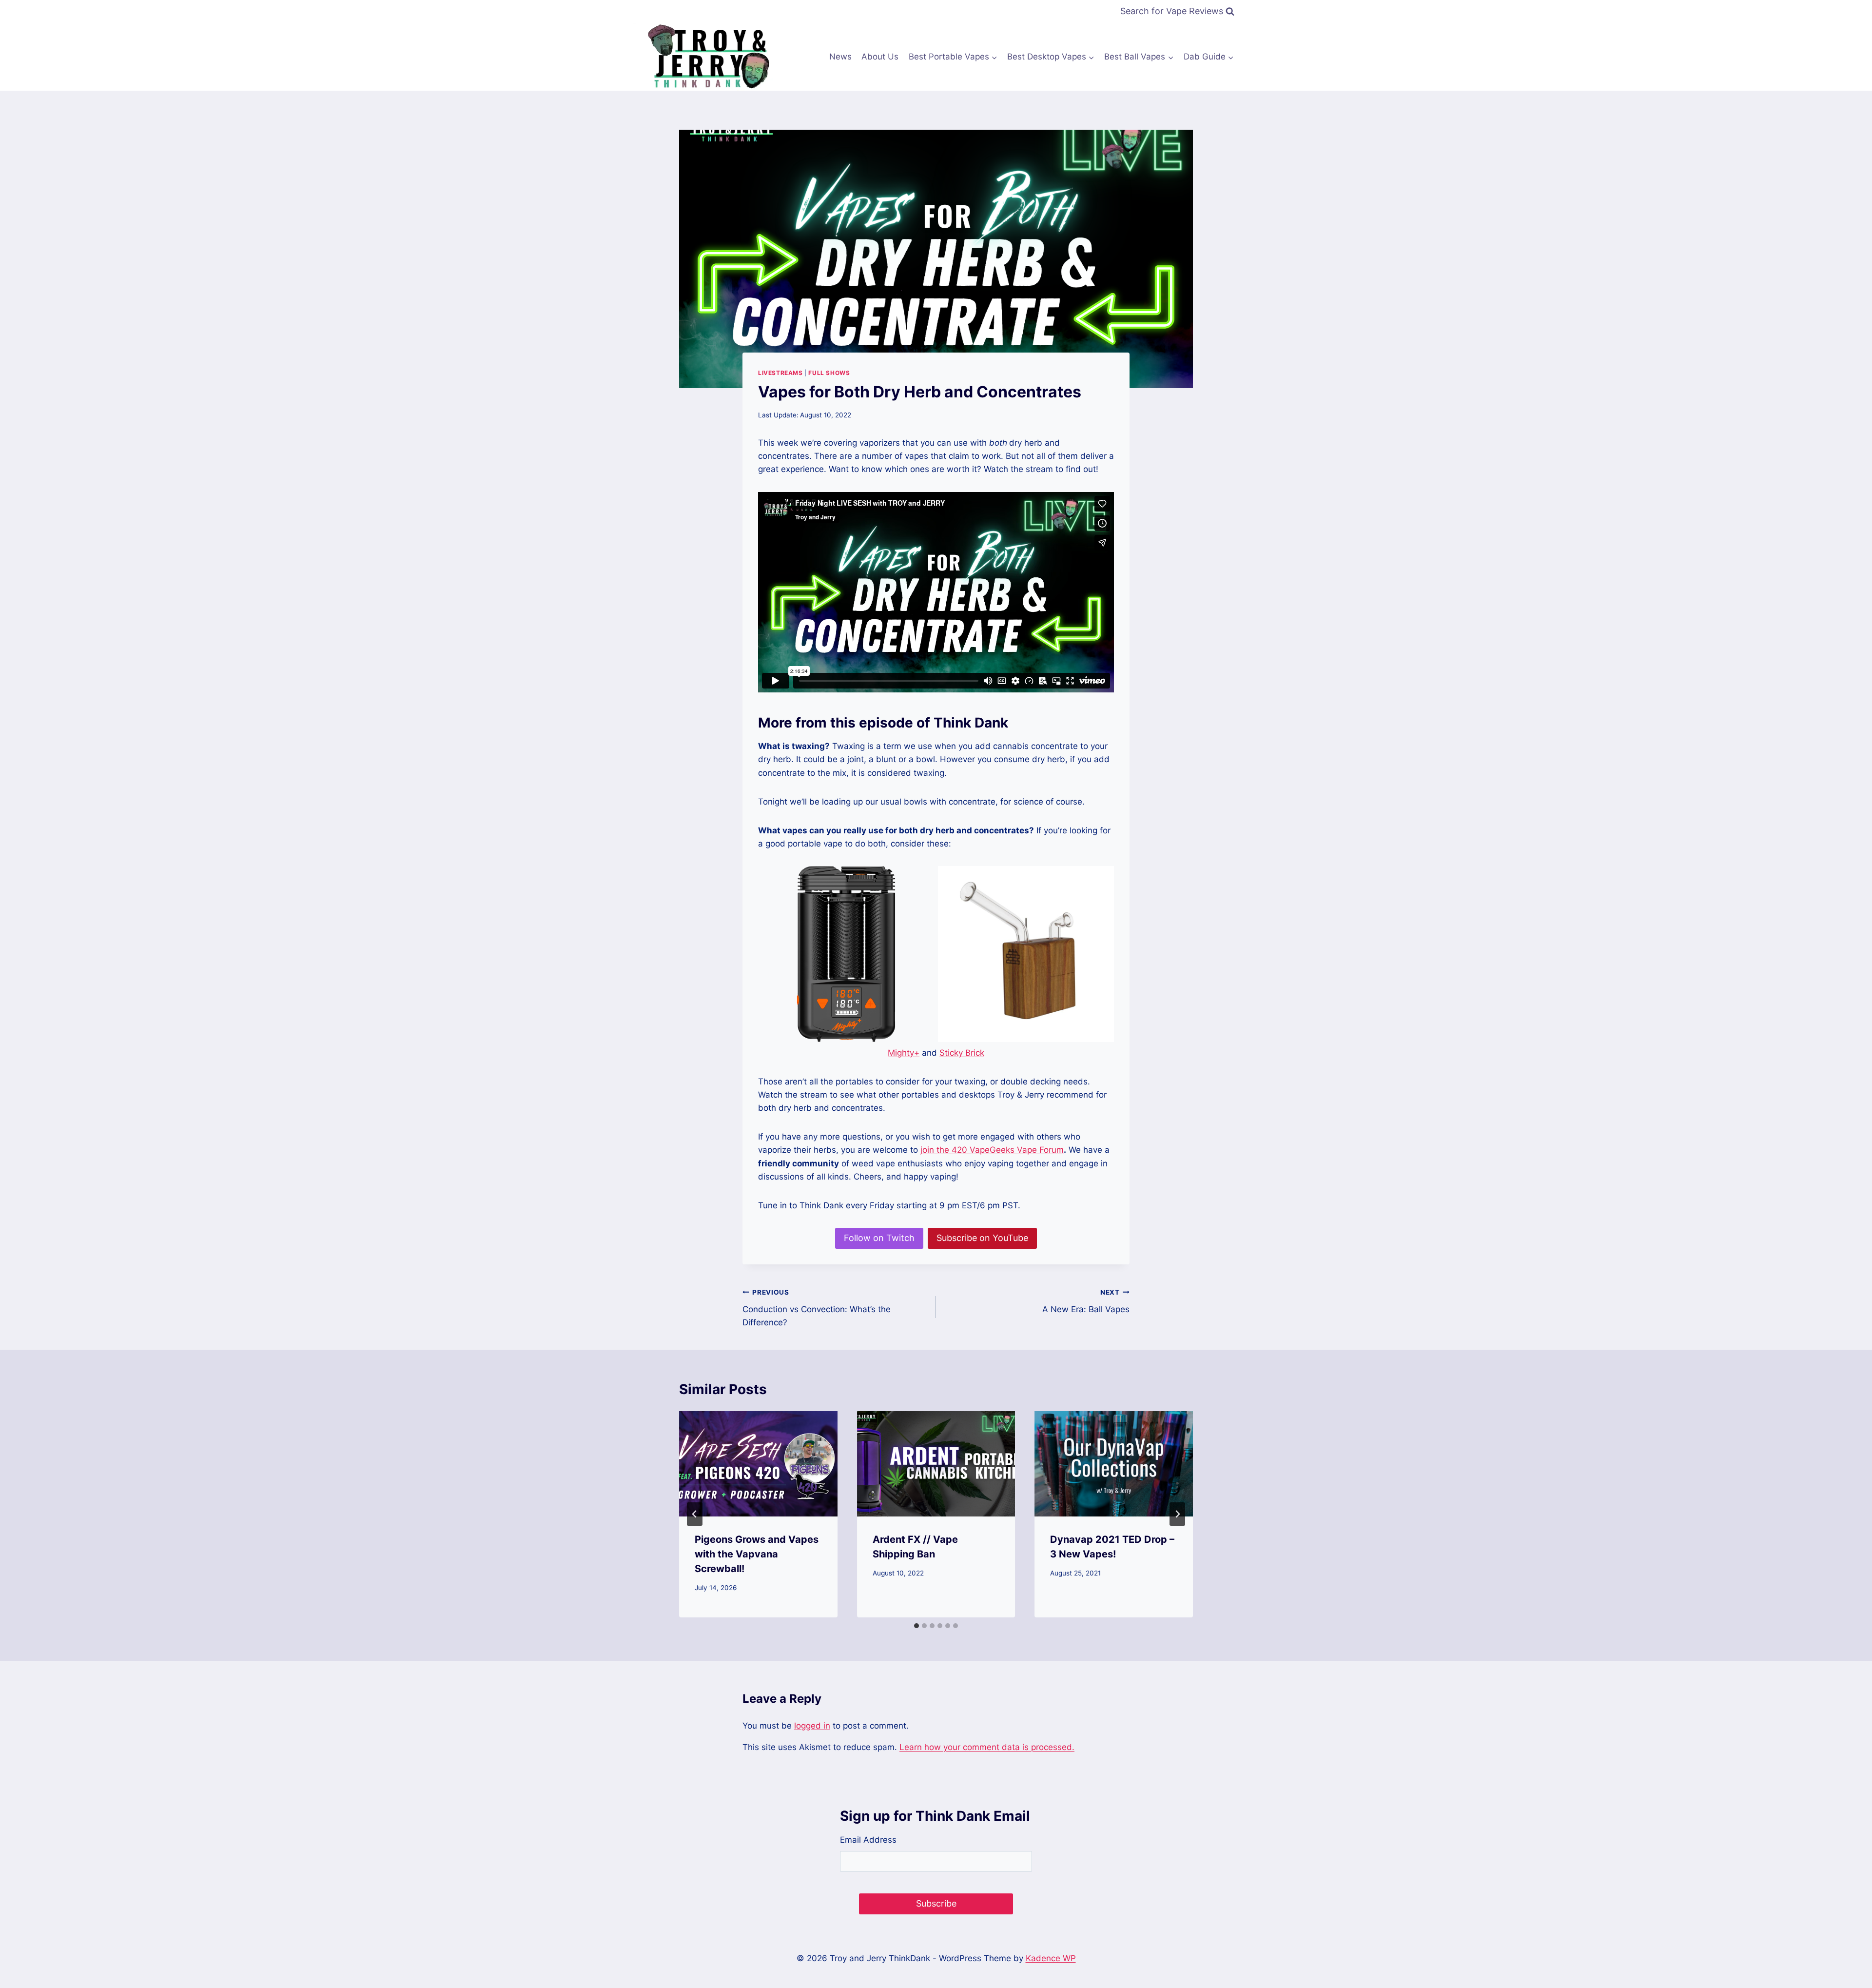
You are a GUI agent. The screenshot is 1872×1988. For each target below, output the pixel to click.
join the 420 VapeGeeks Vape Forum (992, 1150)
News (840, 57)
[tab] (916, 1626)
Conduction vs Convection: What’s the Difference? (817, 1308)
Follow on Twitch (879, 1238)
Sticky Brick (962, 1053)
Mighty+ (904, 1053)
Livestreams (780, 373)
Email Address (868, 1840)
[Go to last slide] (695, 1514)
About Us (880, 57)
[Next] (1177, 1514)
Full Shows (829, 373)
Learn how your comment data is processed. (987, 1747)
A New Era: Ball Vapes (1086, 1301)
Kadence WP (1051, 1958)
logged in (812, 1726)
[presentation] (758, 1464)
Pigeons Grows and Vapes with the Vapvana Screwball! (757, 1554)
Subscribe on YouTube (982, 1238)
